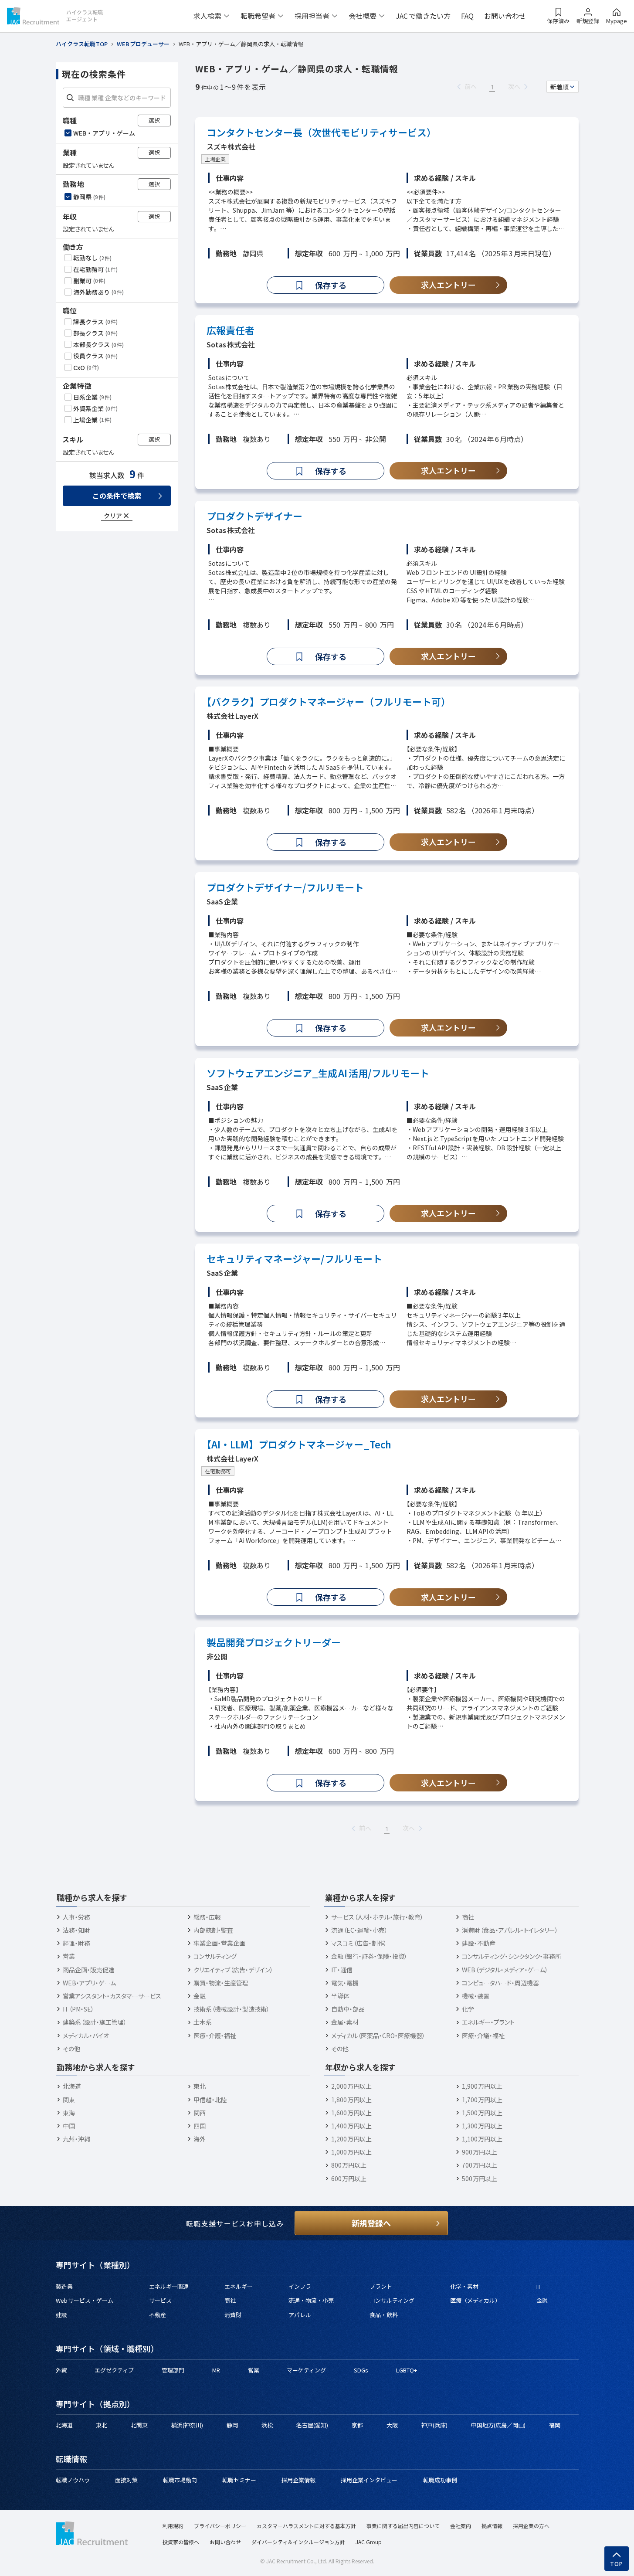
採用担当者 (312, 16)
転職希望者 (258, 16)
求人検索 (207, 16)
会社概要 (363, 16)
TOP (617, 2564)
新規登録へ (371, 2223)
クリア (113, 516)
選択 (154, 120)
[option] (118, 133)
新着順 (559, 87)
